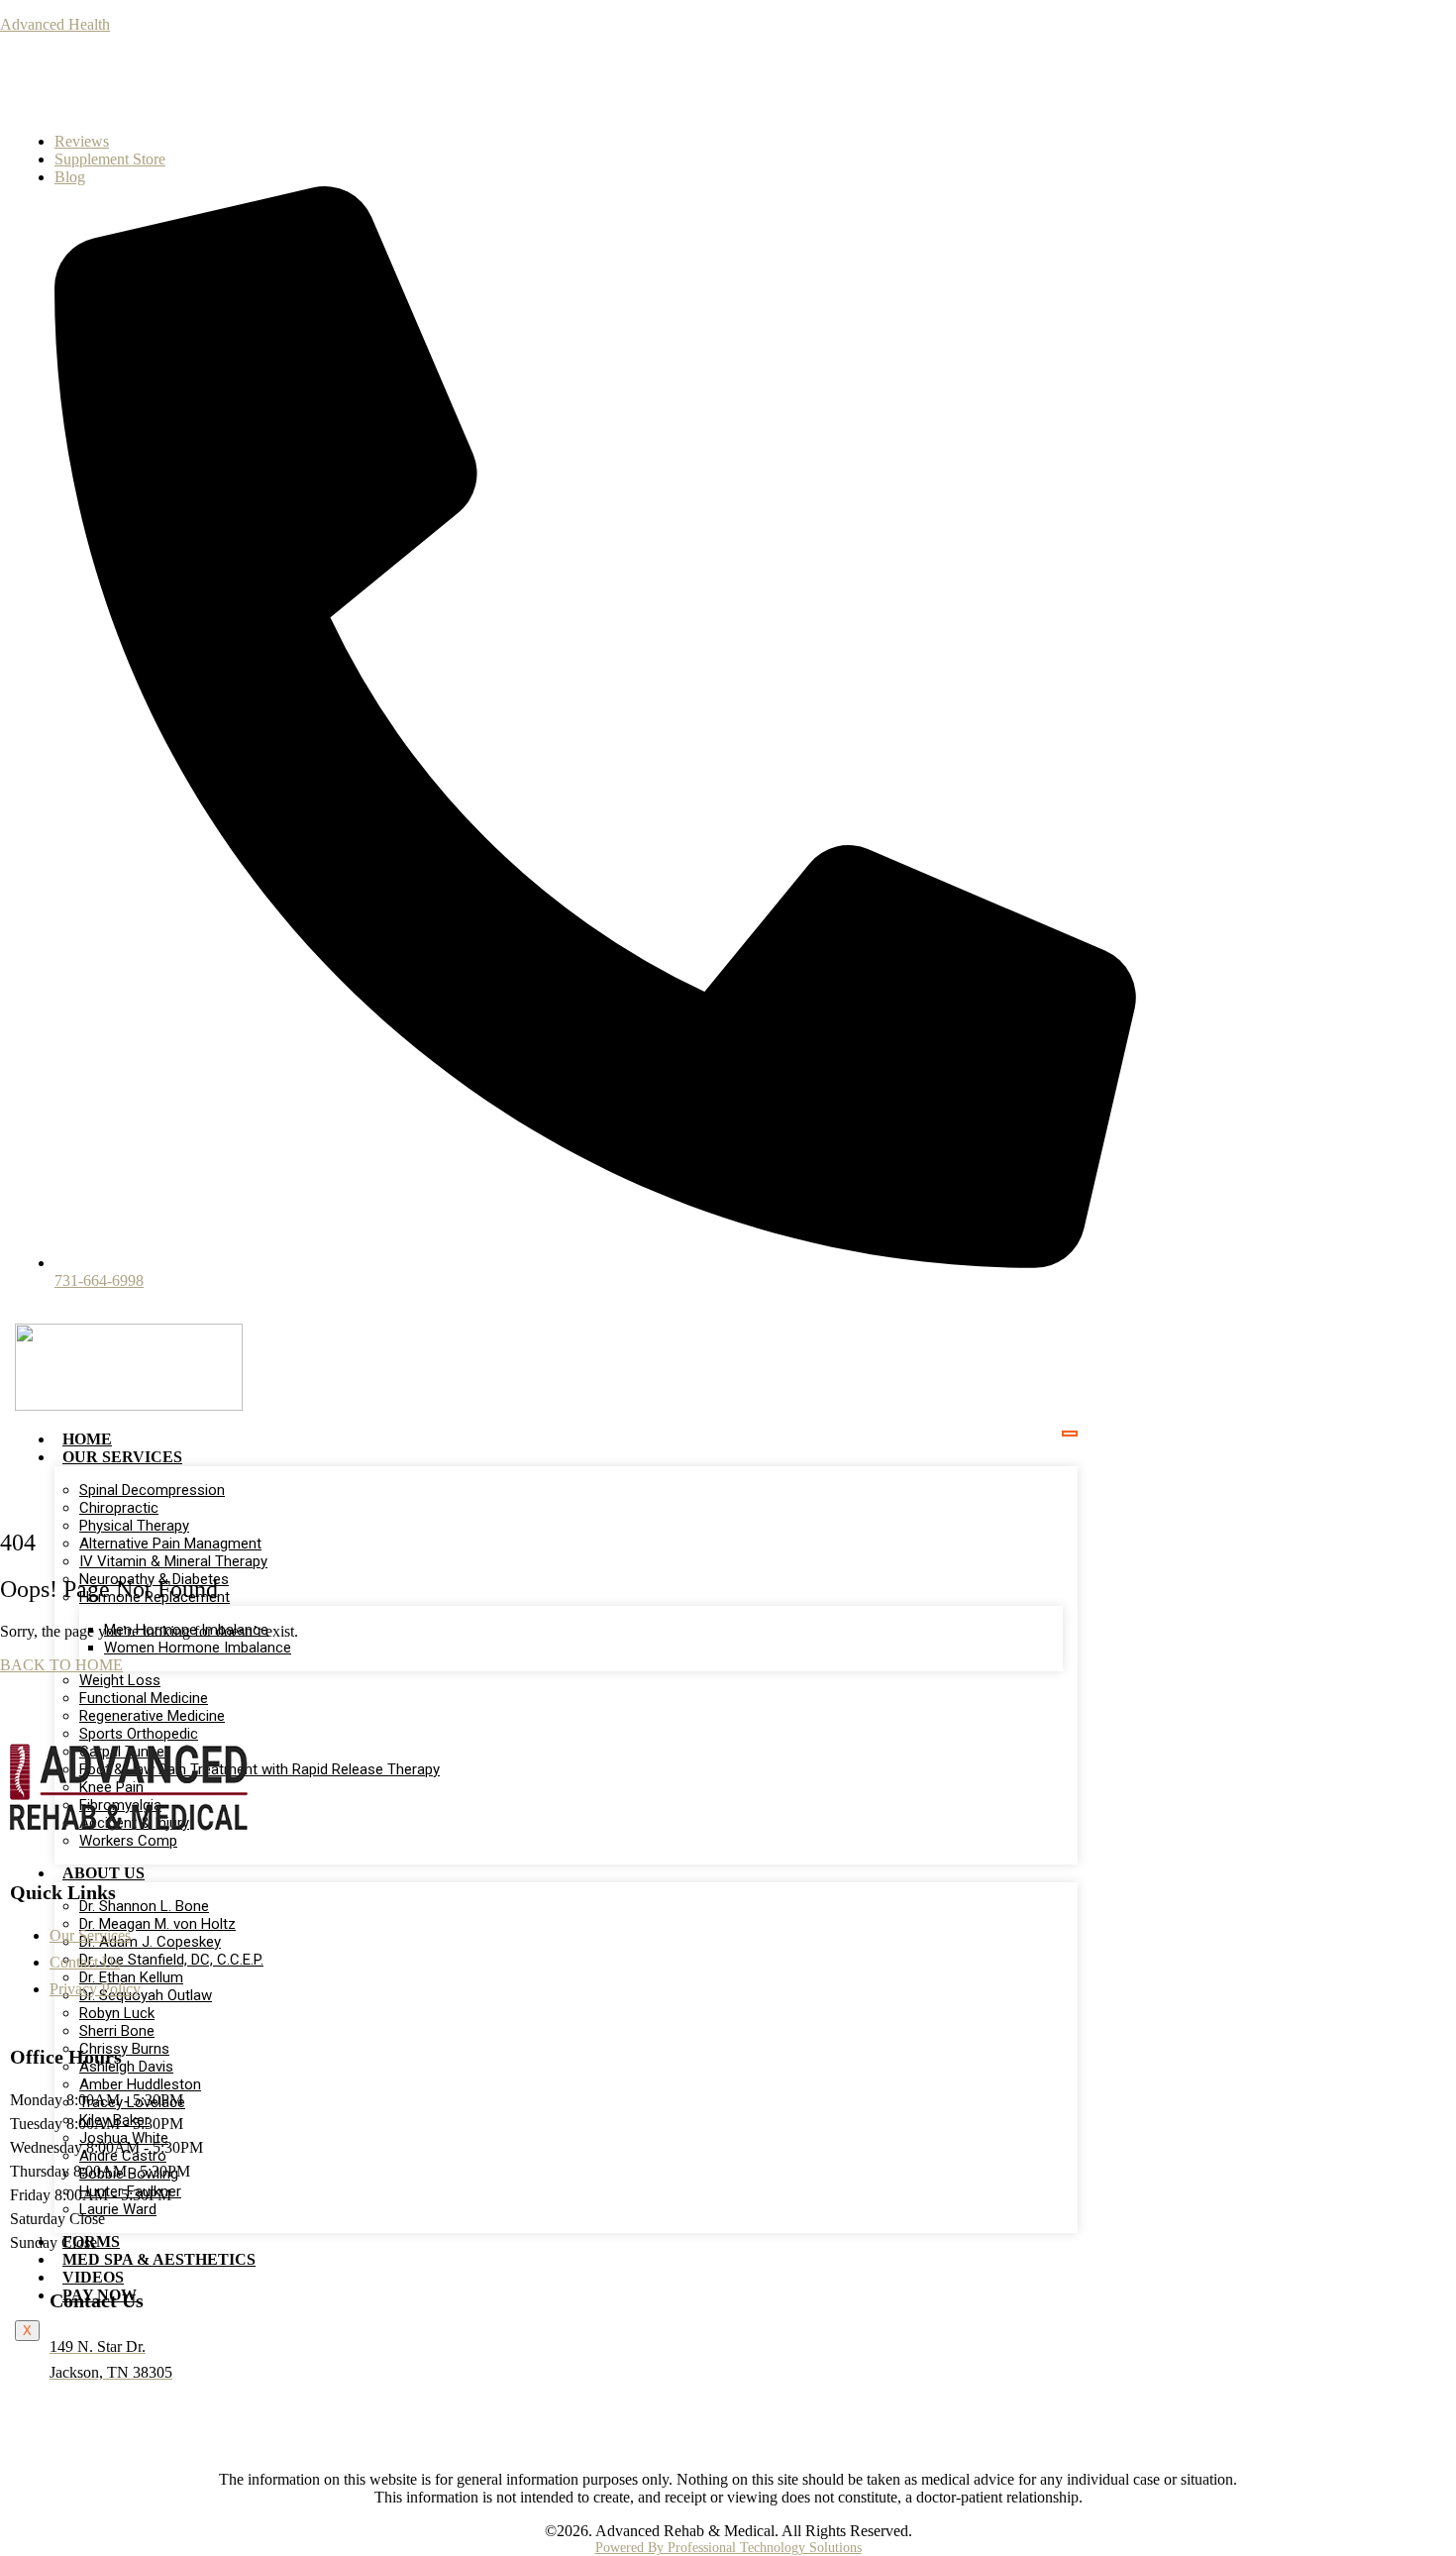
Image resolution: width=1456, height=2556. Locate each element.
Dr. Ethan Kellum (131, 1977)
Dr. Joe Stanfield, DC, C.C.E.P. (171, 1960)
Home (87, 1439)
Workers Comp (128, 1841)
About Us (104, 1873)
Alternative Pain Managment (170, 1544)
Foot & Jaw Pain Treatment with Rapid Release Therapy (260, 1769)
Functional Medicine (144, 1698)
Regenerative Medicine (152, 1716)
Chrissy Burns (124, 2049)
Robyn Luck (117, 2013)
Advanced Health (55, 24)
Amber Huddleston (140, 2084)
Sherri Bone (117, 2031)
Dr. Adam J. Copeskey (150, 1942)
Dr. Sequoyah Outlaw (146, 1995)
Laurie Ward (118, 2209)
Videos (93, 2277)
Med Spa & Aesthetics (159, 2259)
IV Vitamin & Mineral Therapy (173, 1561)
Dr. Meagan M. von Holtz (157, 1924)
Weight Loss (120, 1680)
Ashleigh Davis (126, 2067)
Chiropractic (119, 1508)
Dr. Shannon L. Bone (144, 1906)
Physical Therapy (134, 1526)
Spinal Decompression (152, 1490)
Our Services (122, 1457)
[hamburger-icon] (1070, 1434)
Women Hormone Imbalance (198, 1648)
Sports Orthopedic (139, 1734)
